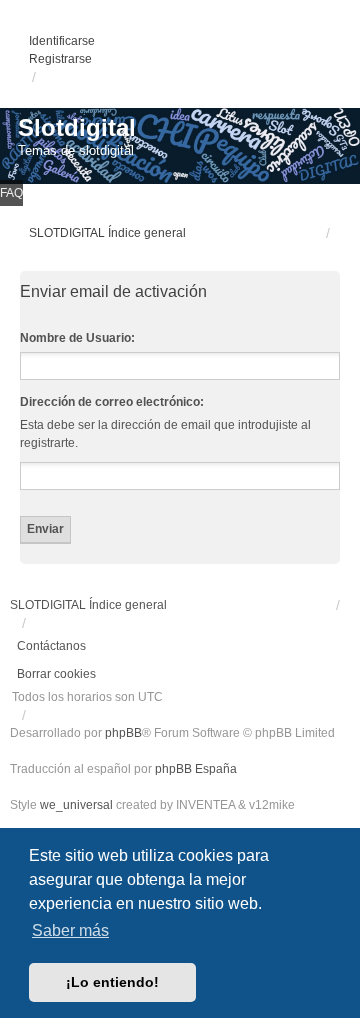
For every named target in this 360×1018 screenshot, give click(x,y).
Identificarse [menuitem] (62, 41)
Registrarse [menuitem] (60, 59)
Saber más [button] (70, 930)
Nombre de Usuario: (77, 338)
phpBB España (196, 769)
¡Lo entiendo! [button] (112, 982)
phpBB (123, 733)
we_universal (76, 805)
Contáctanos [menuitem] (51, 646)
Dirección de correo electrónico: (112, 402)
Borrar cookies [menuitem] (56, 674)
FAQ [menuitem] (11, 193)
